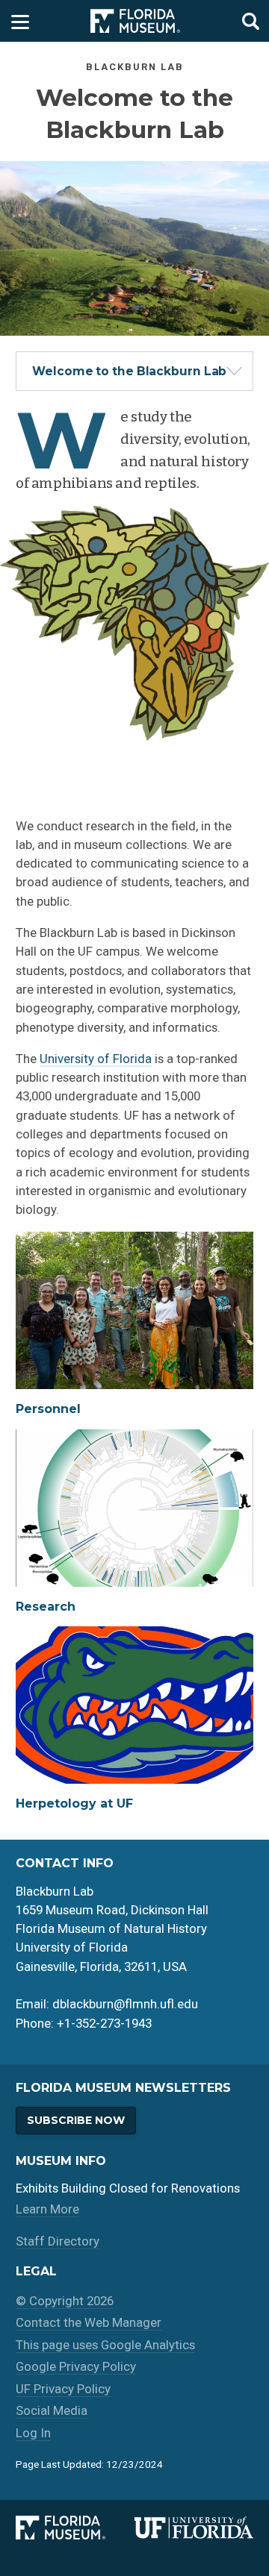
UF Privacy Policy (63, 2389)
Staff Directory (58, 2241)
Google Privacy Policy (76, 2366)
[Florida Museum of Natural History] (75, 2528)
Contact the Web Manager (89, 2322)
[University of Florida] (194, 2528)
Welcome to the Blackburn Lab (129, 371)
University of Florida (96, 1059)
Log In (33, 2433)
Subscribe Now (76, 2120)
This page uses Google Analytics (105, 2345)
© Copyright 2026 (65, 2301)
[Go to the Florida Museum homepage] (135, 21)
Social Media (52, 2410)
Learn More (47, 2209)
